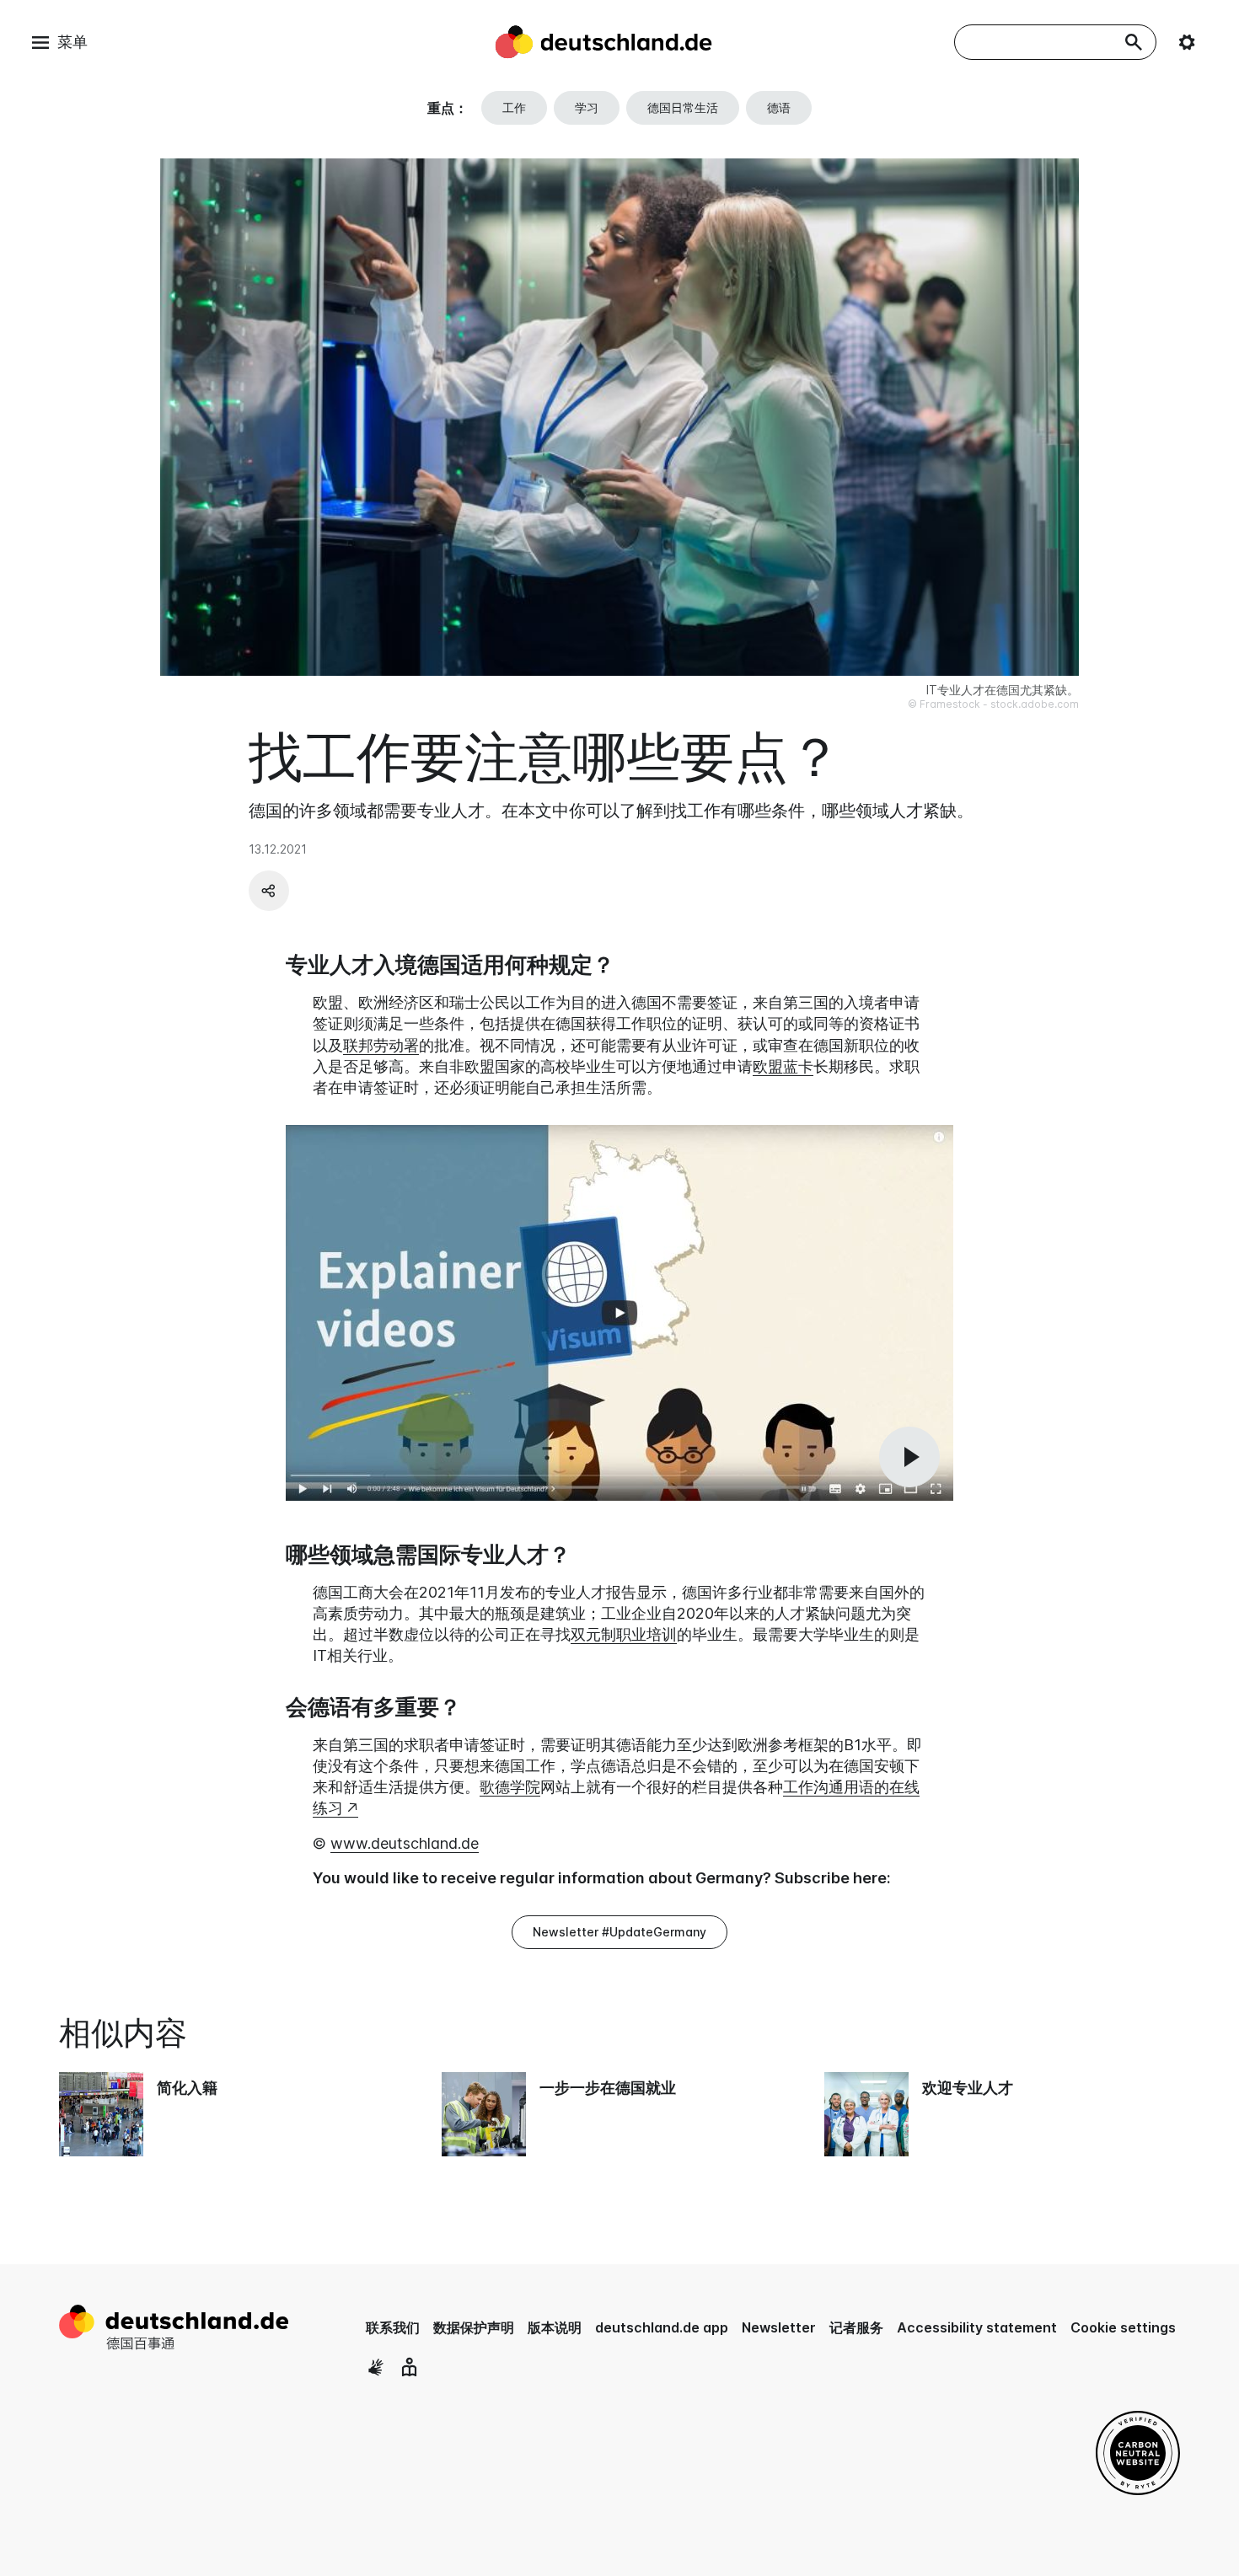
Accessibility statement (977, 2327)
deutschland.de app (662, 2327)
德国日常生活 (683, 107)
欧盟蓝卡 (783, 1066)
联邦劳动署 (381, 1045)
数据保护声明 (474, 2327)
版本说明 (555, 2327)
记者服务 (856, 2327)
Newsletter (779, 2327)
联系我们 (393, 2327)
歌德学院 (510, 1787)
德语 (779, 107)
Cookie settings (1123, 2327)
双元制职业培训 (624, 1634)
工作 (514, 107)
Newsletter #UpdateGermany (619, 1932)
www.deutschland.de (405, 1843)
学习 (587, 107)
